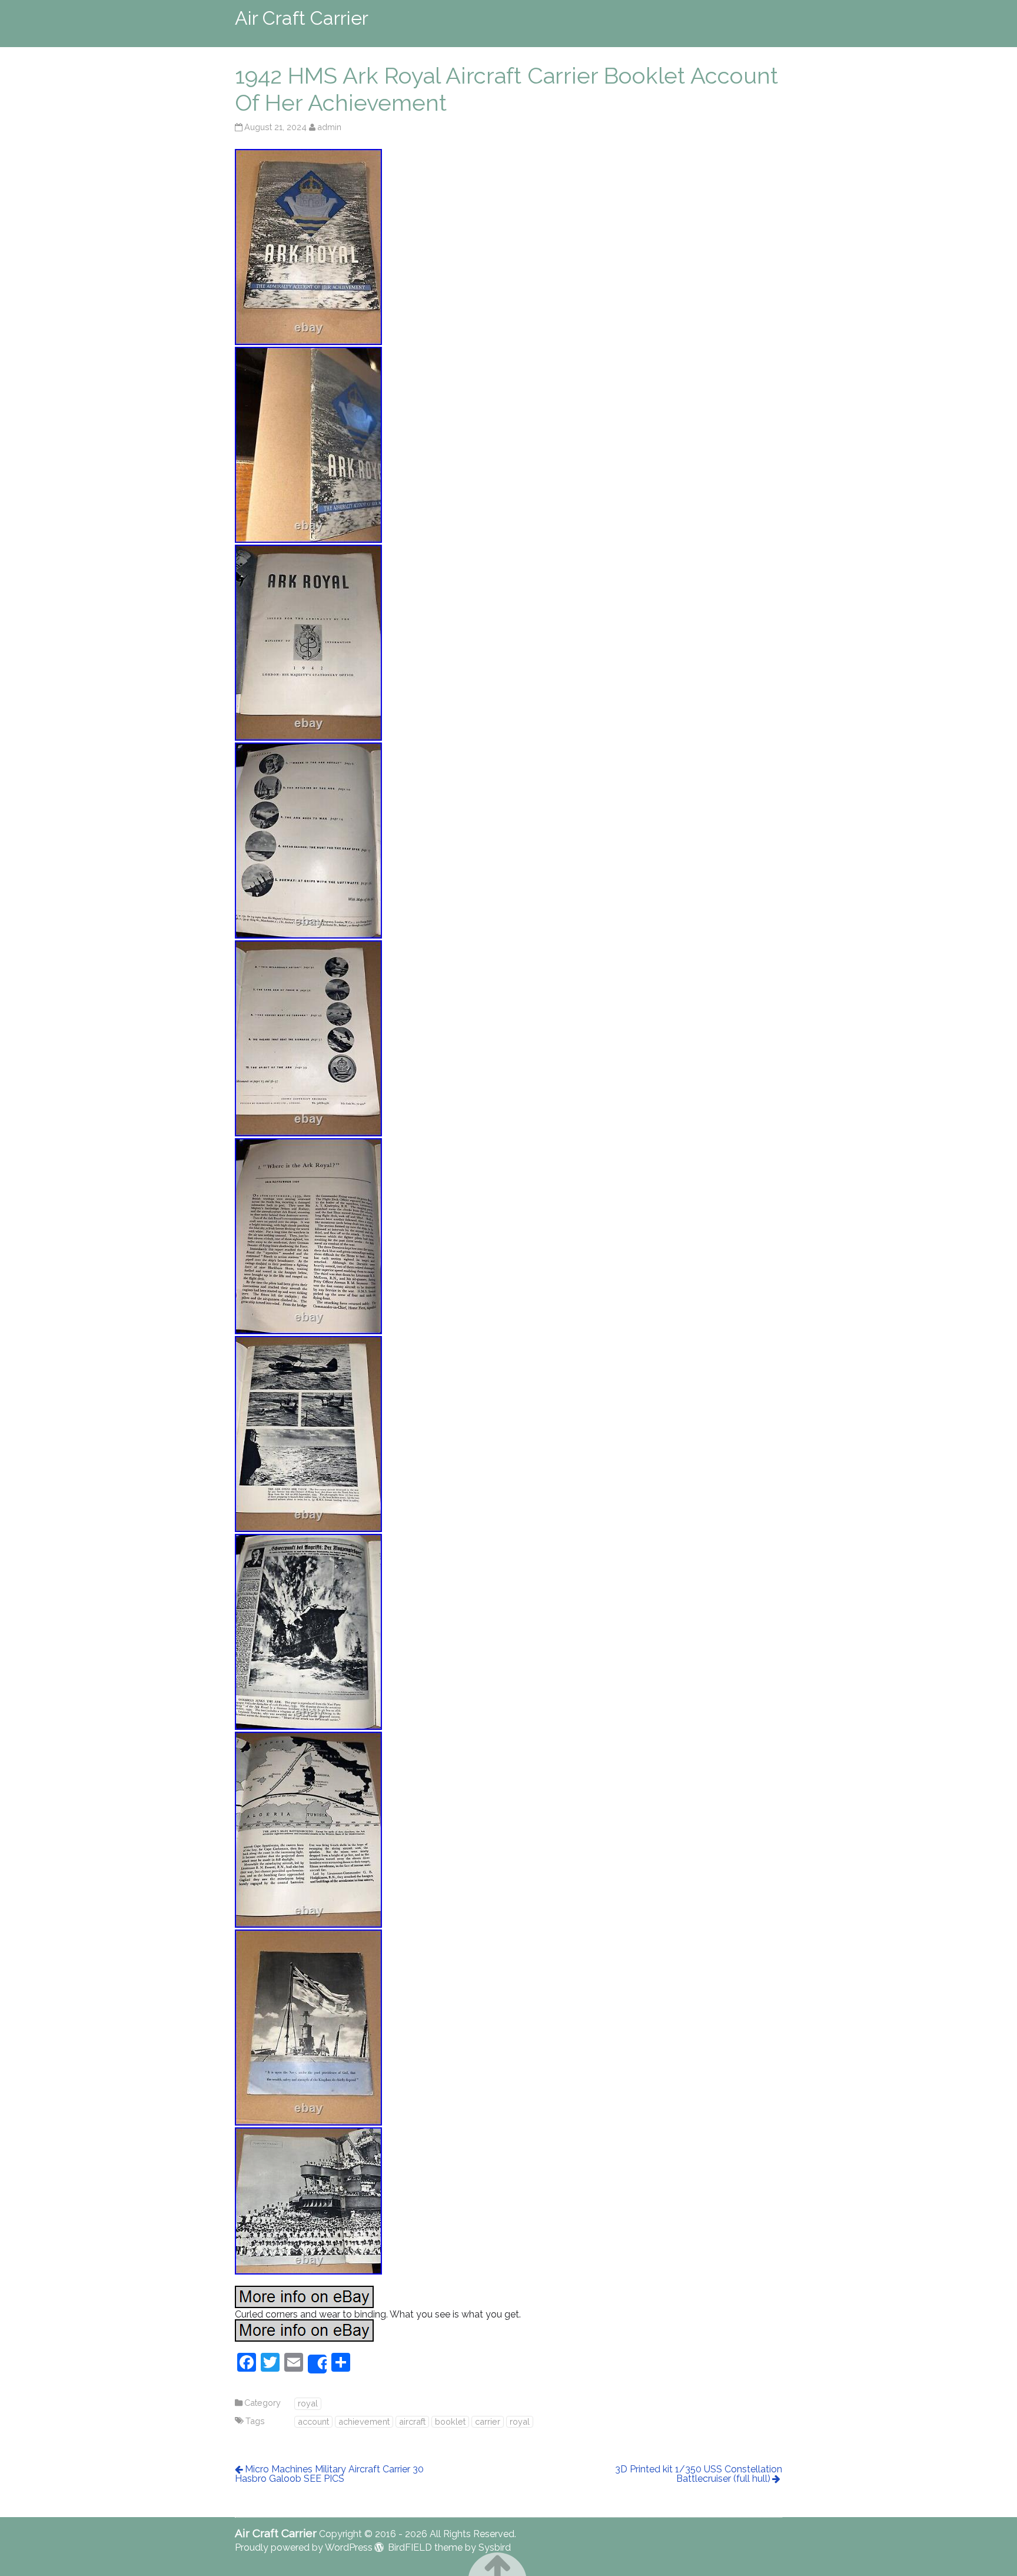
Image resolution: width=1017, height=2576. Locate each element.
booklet (450, 2421)
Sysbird (495, 2547)
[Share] (317, 2364)
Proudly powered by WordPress (304, 2547)
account (313, 2421)
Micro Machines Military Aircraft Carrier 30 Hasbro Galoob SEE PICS (329, 2474)
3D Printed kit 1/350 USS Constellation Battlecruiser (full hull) (699, 2474)
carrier (488, 2421)
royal (308, 2403)
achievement (364, 2421)
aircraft (412, 2421)
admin (329, 127)
